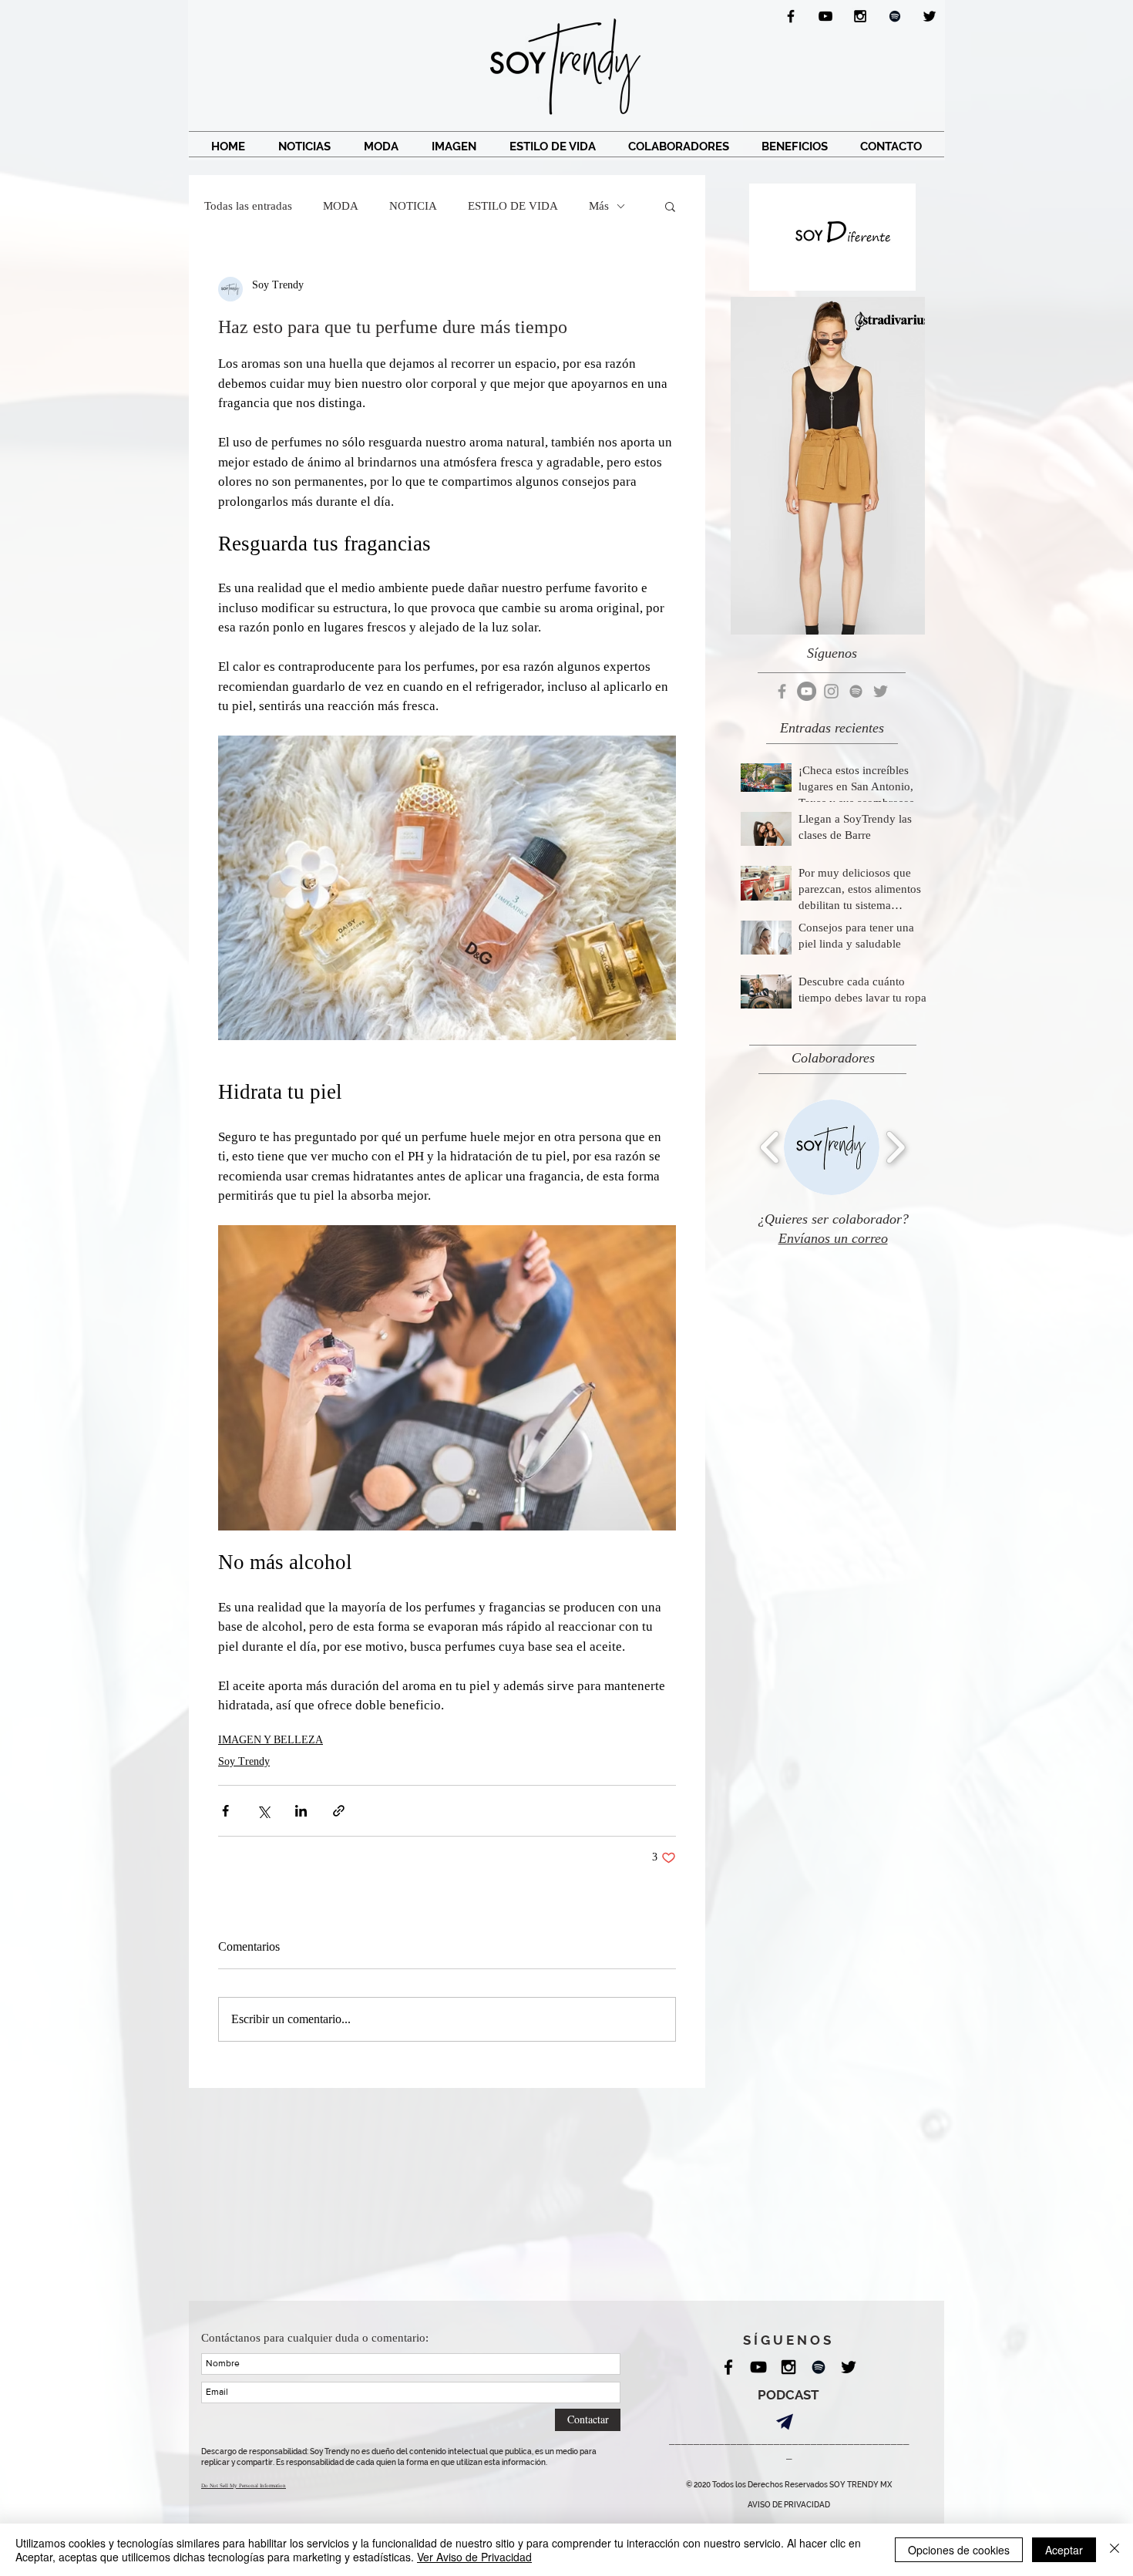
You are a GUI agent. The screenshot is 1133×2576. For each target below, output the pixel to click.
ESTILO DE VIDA (513, 206)
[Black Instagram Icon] (860, 16)
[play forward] (895, 1147)
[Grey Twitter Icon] (881, 691)
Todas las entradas (248, 206)
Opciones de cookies (959, 2550)
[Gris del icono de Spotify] (856, 691)
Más (599, 206)
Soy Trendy (244, 1761)
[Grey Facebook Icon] (782, 691)
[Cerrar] (1115, 2550)
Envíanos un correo (833, 1238)
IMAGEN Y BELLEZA (271, 1740)
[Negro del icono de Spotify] (895, 16)
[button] (670, 206)
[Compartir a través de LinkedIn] (301, 1811)
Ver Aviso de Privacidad (474, 2557)
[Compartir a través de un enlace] (339, 1811)
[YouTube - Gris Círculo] (807, 691)
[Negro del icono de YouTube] (825, 16)
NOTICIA (413, 206)
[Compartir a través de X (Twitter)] (263, 1811)
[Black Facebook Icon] (791, 16)
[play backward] (770, 1147)
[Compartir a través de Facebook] (225, 1811)
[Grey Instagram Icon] (831, 691)
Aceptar (1064, 2550)
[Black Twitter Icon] (930, 16)
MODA (341, 206)
